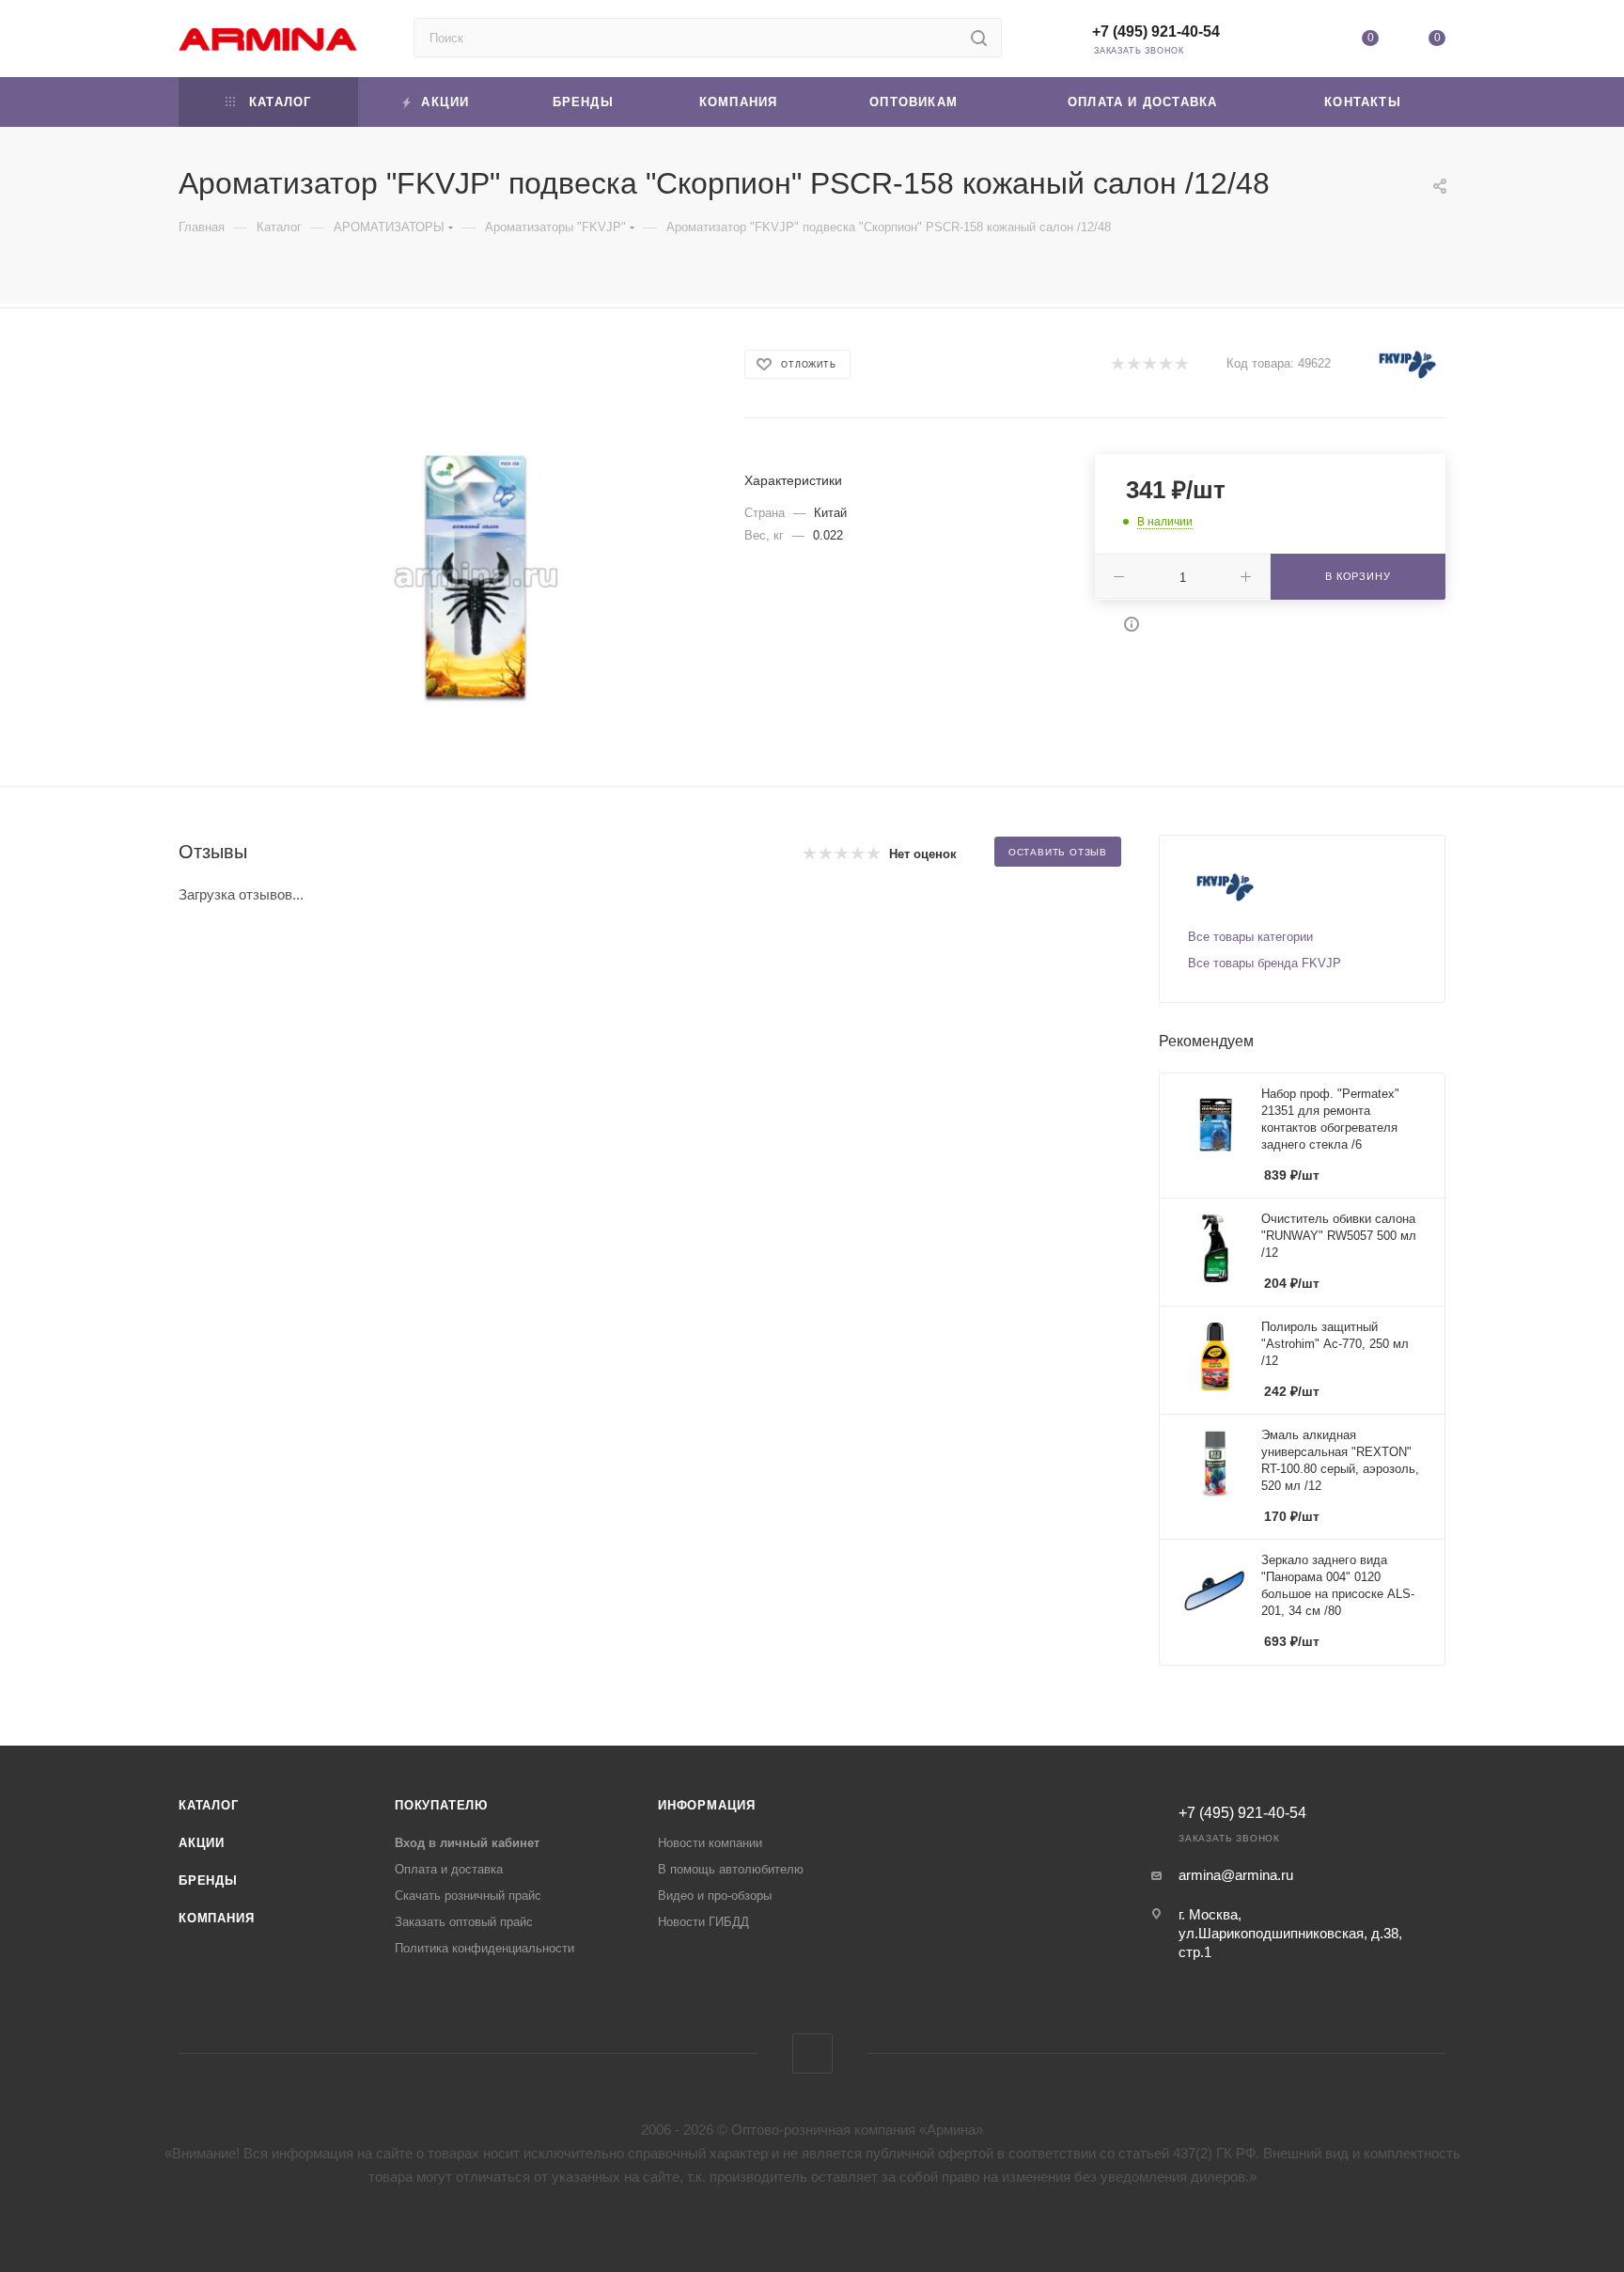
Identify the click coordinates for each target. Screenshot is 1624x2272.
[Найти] (979, 38)
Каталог (209, 1805)
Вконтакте (812, 2053)
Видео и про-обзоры (715, 1896)
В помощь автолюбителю (731, 1869)
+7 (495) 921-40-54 (1156, 31)
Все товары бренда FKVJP (1265, 963)
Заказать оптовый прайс (464, 1922)
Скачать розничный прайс (468, 1896)
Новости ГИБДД (703, 1922)
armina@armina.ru (1236, 1875)
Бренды (208, 1880)
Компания (216, 1918)
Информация (707, 1805)
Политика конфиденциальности (484, 1948)
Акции (202, 1843)
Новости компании (710, 1843)
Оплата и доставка (449, 1869)
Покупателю (441, 1805)
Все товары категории (1250, 937)
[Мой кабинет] (1303, 42)
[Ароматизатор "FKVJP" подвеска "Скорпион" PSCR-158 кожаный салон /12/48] (476, 575)
